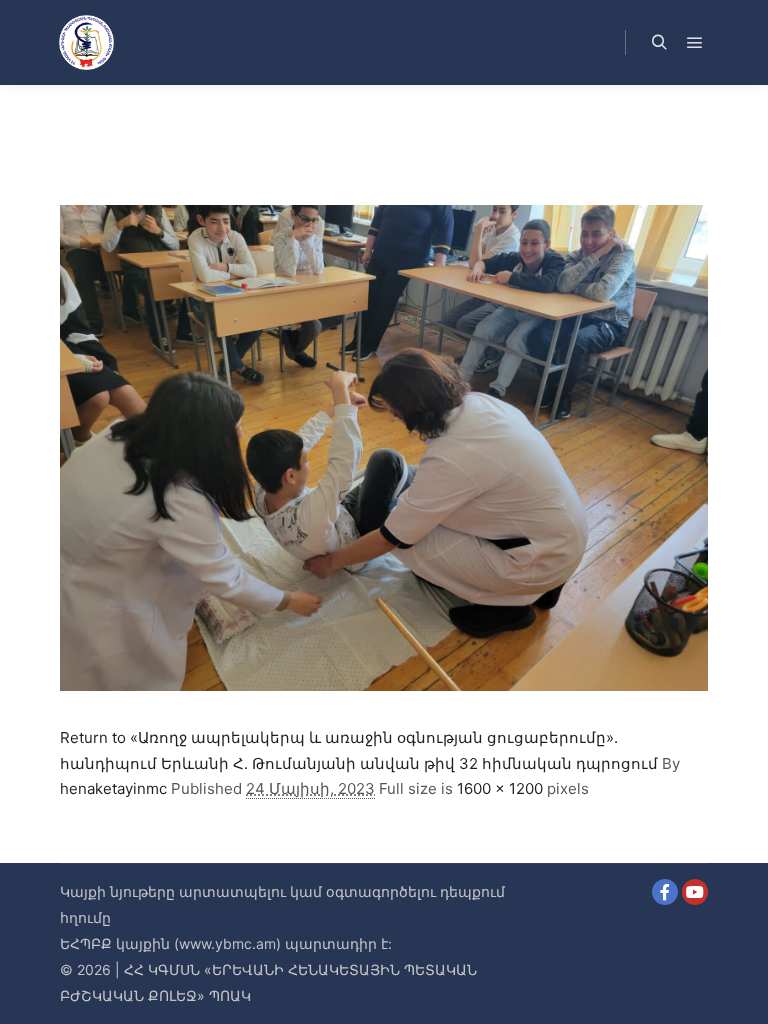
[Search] (659, 43)
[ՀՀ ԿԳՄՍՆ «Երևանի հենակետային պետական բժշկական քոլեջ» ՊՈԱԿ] (86, 42)
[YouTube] (695, 892)
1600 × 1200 (500, 788)
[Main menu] (695, 43)
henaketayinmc (113, 788)
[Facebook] (665, 892)
